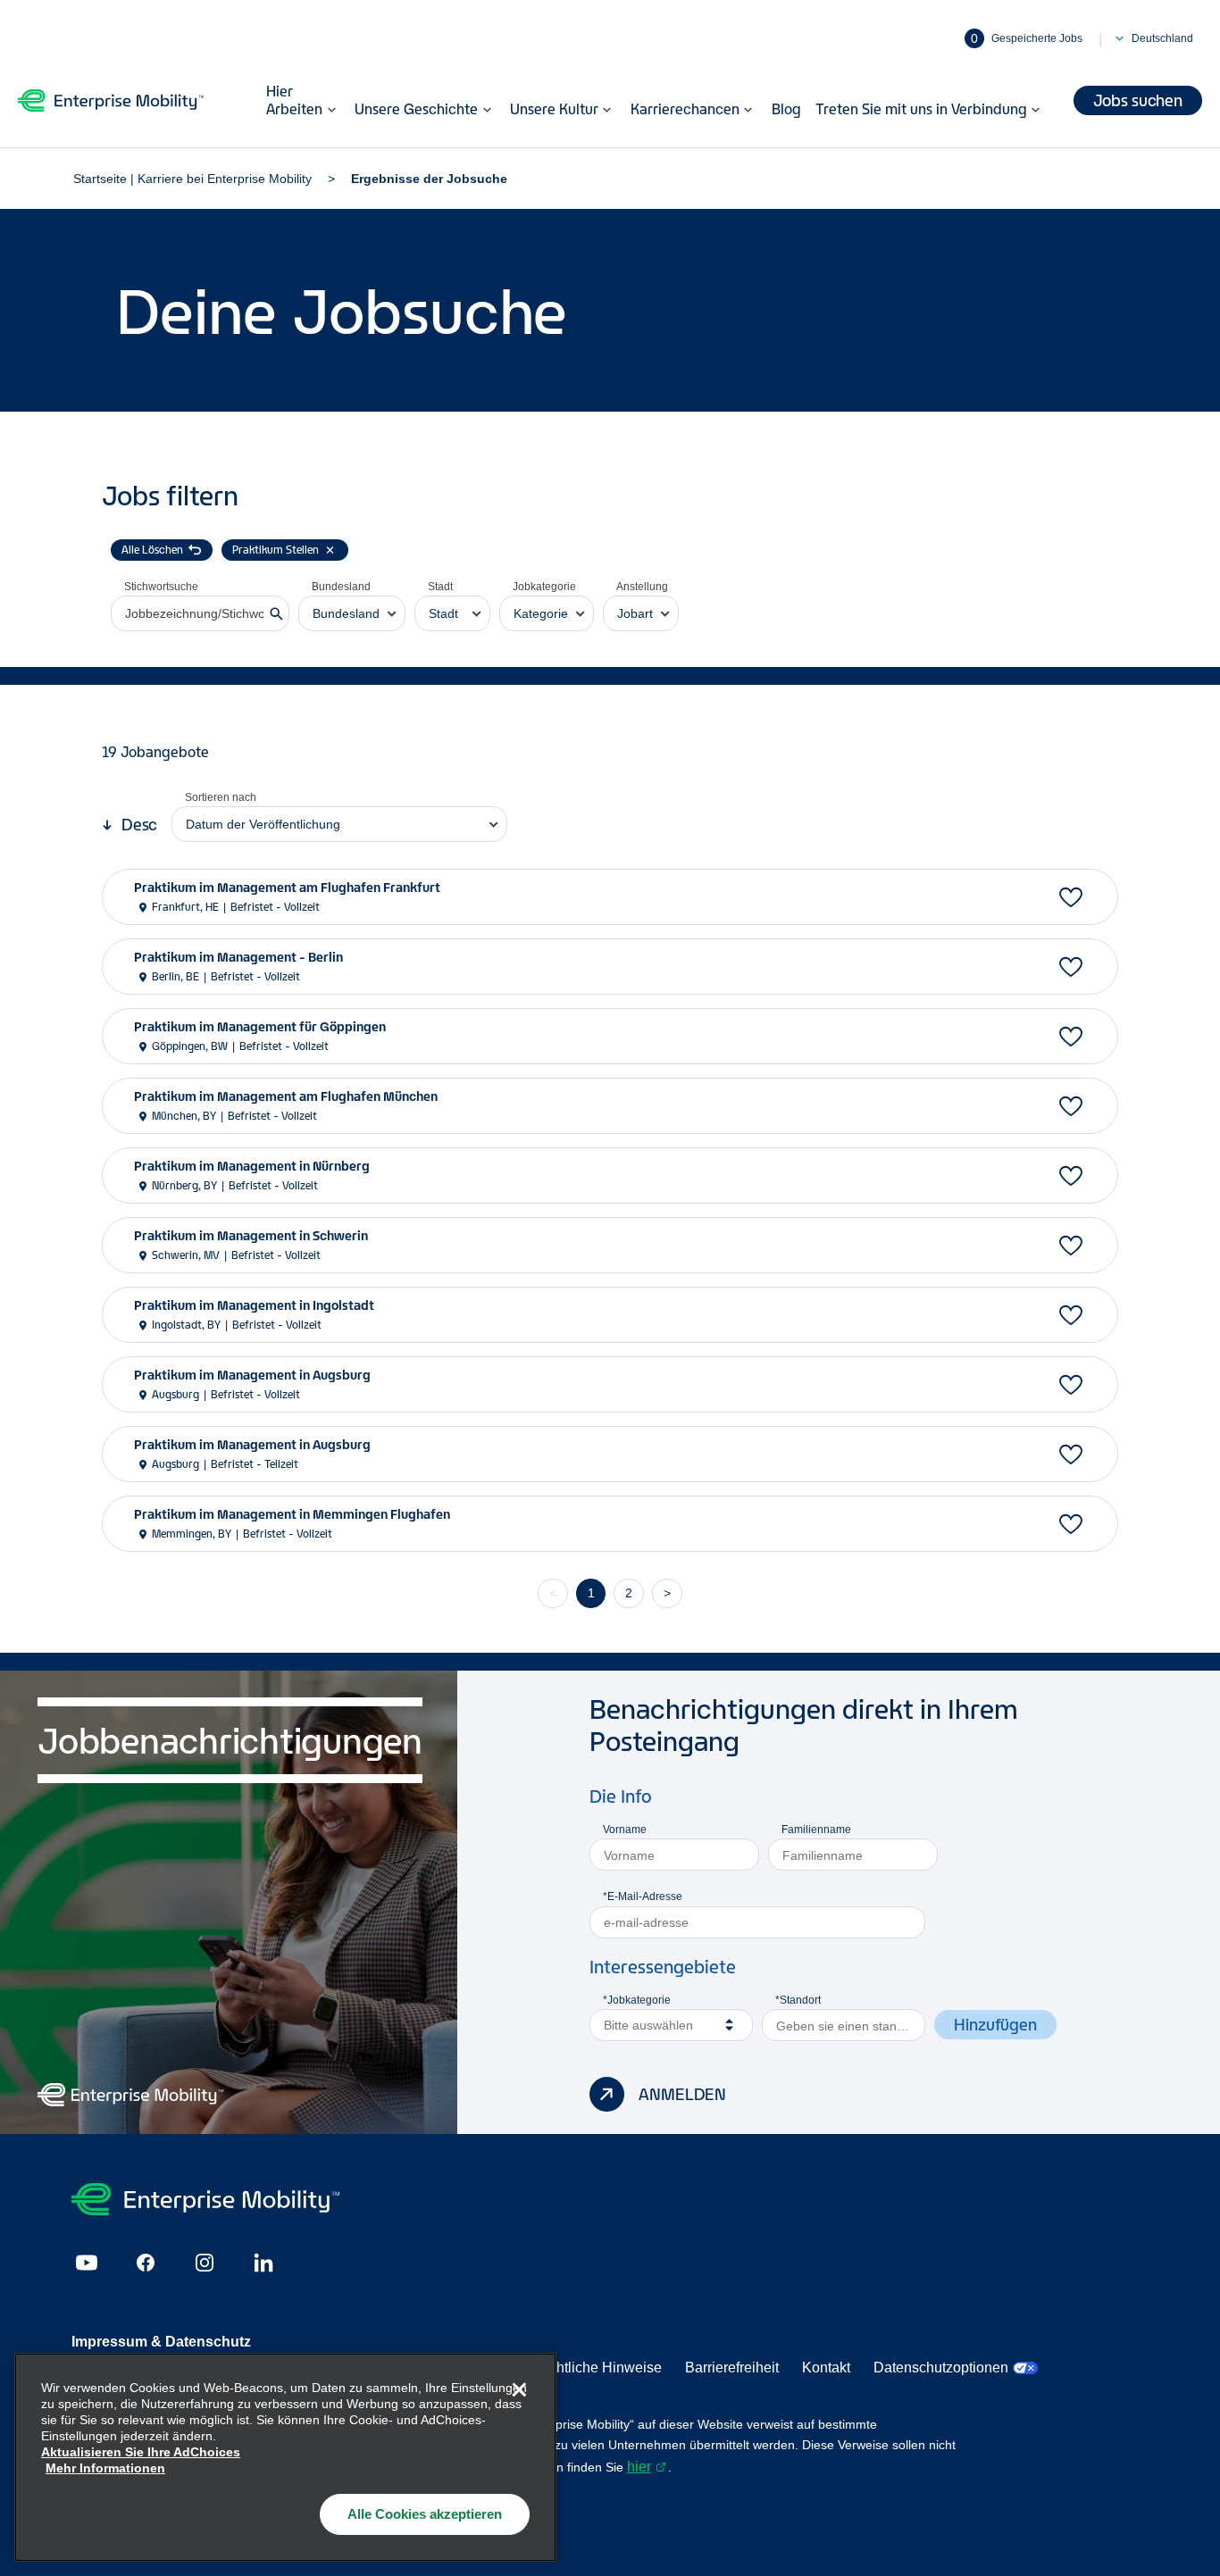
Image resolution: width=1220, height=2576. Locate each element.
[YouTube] (87, 2263)
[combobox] (352, 613)
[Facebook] (146, 2263)
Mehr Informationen (105, 2468)
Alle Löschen (152, 550)
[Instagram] (205, 2263)
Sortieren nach (221, 797)
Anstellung (642, 587)
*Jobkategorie (637, 2000)
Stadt (440, 587)
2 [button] (629, 1593)
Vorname (625, 1830)
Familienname (816, 1830)
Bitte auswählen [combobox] (648, 2025)
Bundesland (341, 587)
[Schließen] (519, 2390)
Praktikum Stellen (276, 550)
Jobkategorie (544, 587)
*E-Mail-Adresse (643, 1897)
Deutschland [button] (1162, 38)
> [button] (667, 1593)
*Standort (798, 2000)
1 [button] (591, 1593)
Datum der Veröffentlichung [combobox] (263, 824)
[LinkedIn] (263, 2263)
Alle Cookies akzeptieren (425, 2514)
